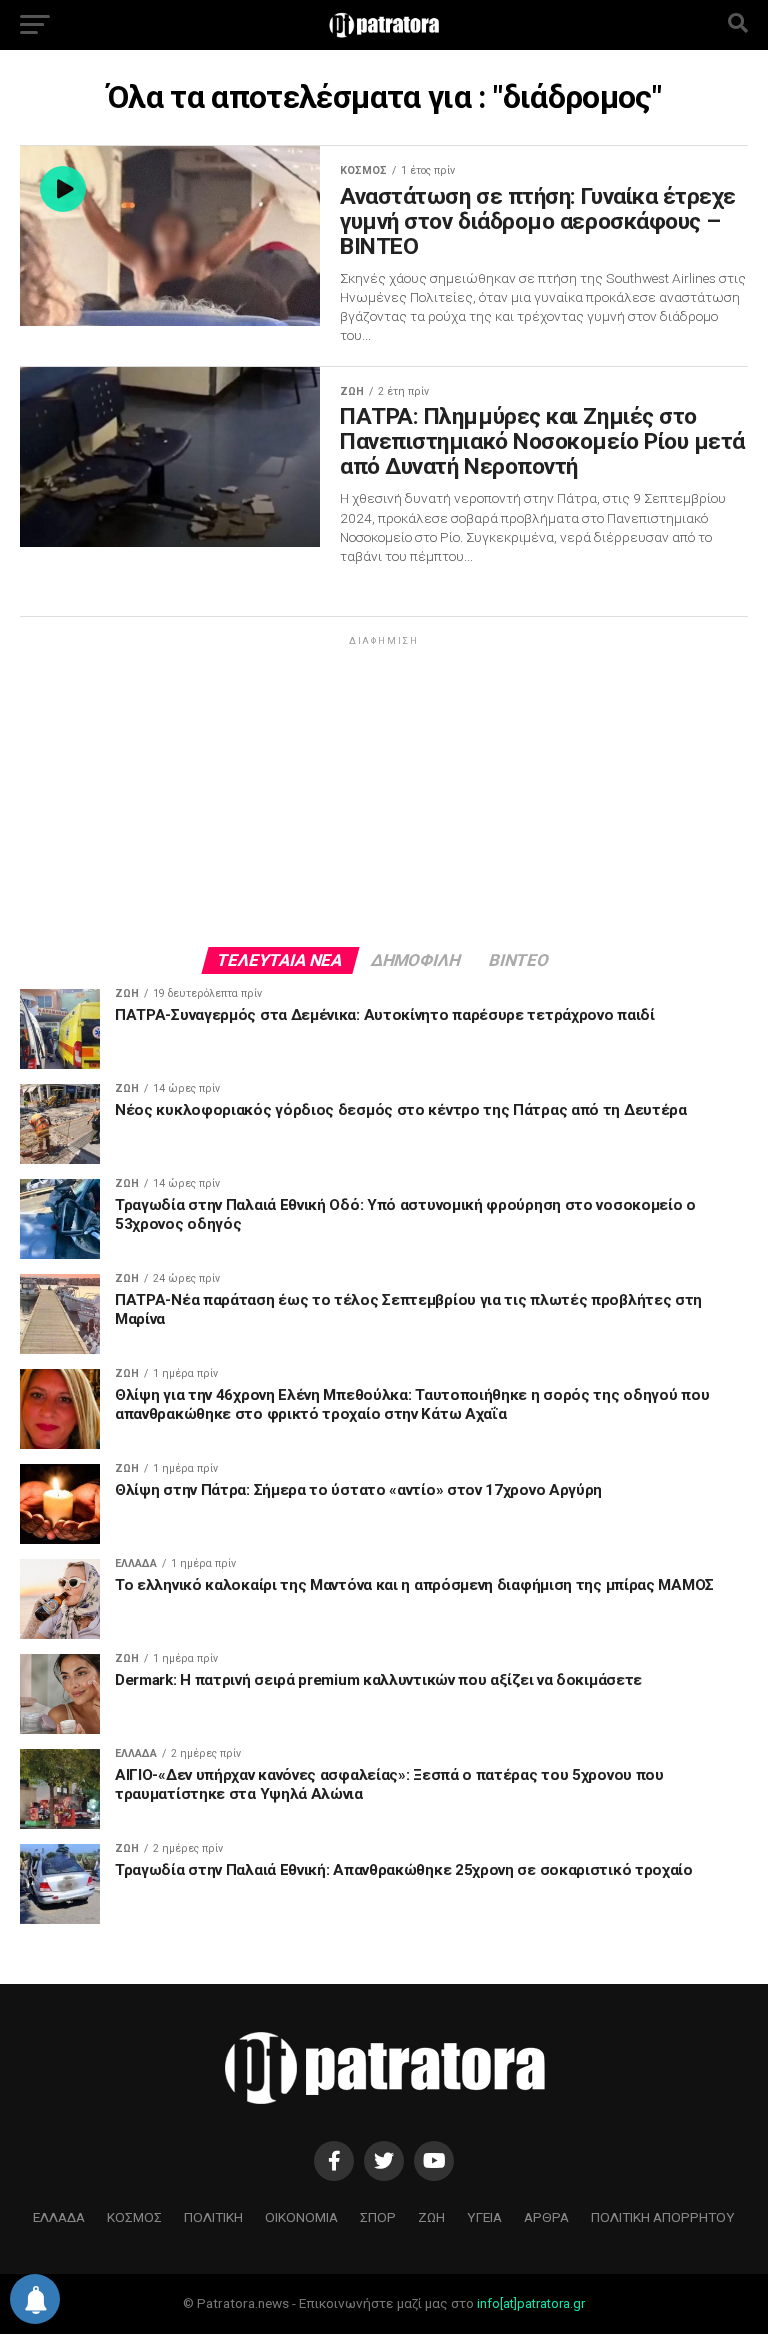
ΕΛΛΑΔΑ (59, 2217)
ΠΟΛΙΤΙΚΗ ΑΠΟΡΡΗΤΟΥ (663, 2217)
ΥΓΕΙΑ (484, 2217)
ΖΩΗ (431, 2217)
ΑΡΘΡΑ (546, 2217)
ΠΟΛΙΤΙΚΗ (213, 2217)
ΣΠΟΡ (378, 2217)
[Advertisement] (384, 790)
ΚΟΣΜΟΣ (134, 2217)
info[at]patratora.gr (531, 2303)
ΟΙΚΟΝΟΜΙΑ (301, 2217)
